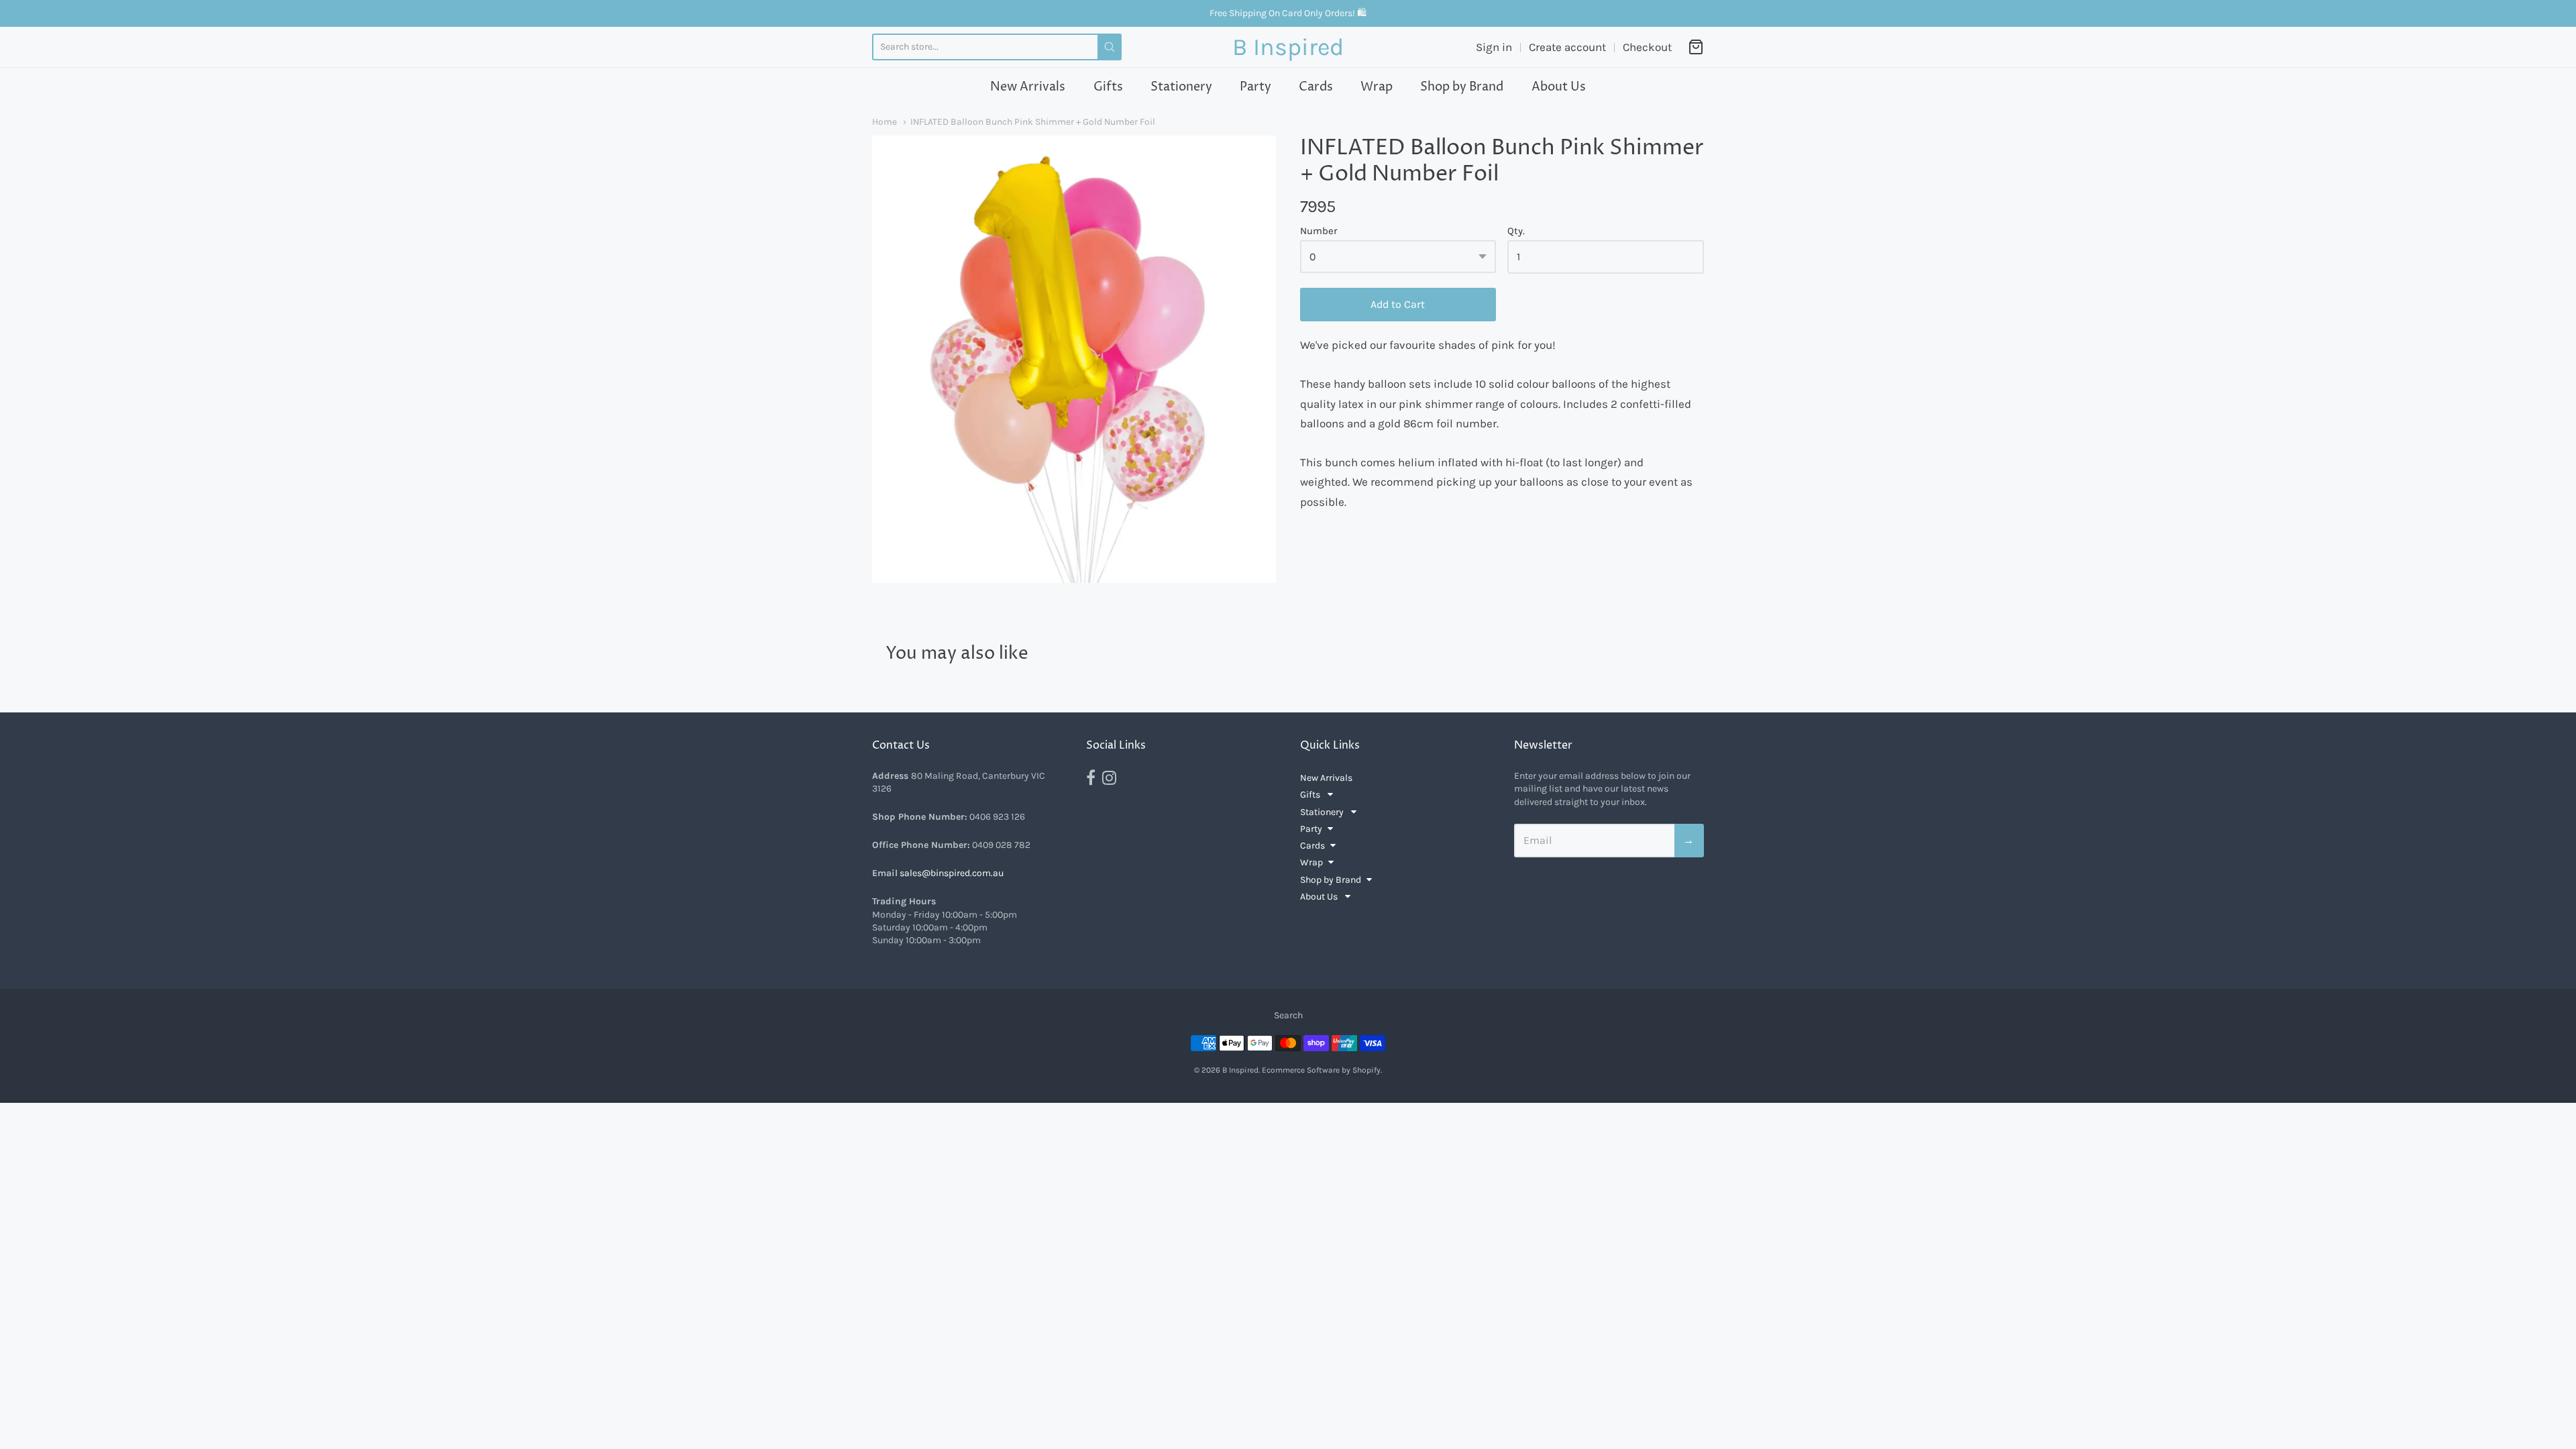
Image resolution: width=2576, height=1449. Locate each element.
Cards (1316, 87)
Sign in (1494, 47)
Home (884, 121)
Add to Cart (1398, 304)
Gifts (1108, 87)
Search (1288, 1015)
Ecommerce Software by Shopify (1321, 1070)
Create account (1567, 47)
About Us (1559, 87)
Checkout (1647, 47)
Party (1255, 87)
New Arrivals (1028, 87)
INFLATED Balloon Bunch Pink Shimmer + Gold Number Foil (1033, 121)
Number (1319, 231)
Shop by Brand (1462, 87)
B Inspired (1288, 47)
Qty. (1516, 231)
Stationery (1181, 87)
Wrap (1377, 87)
